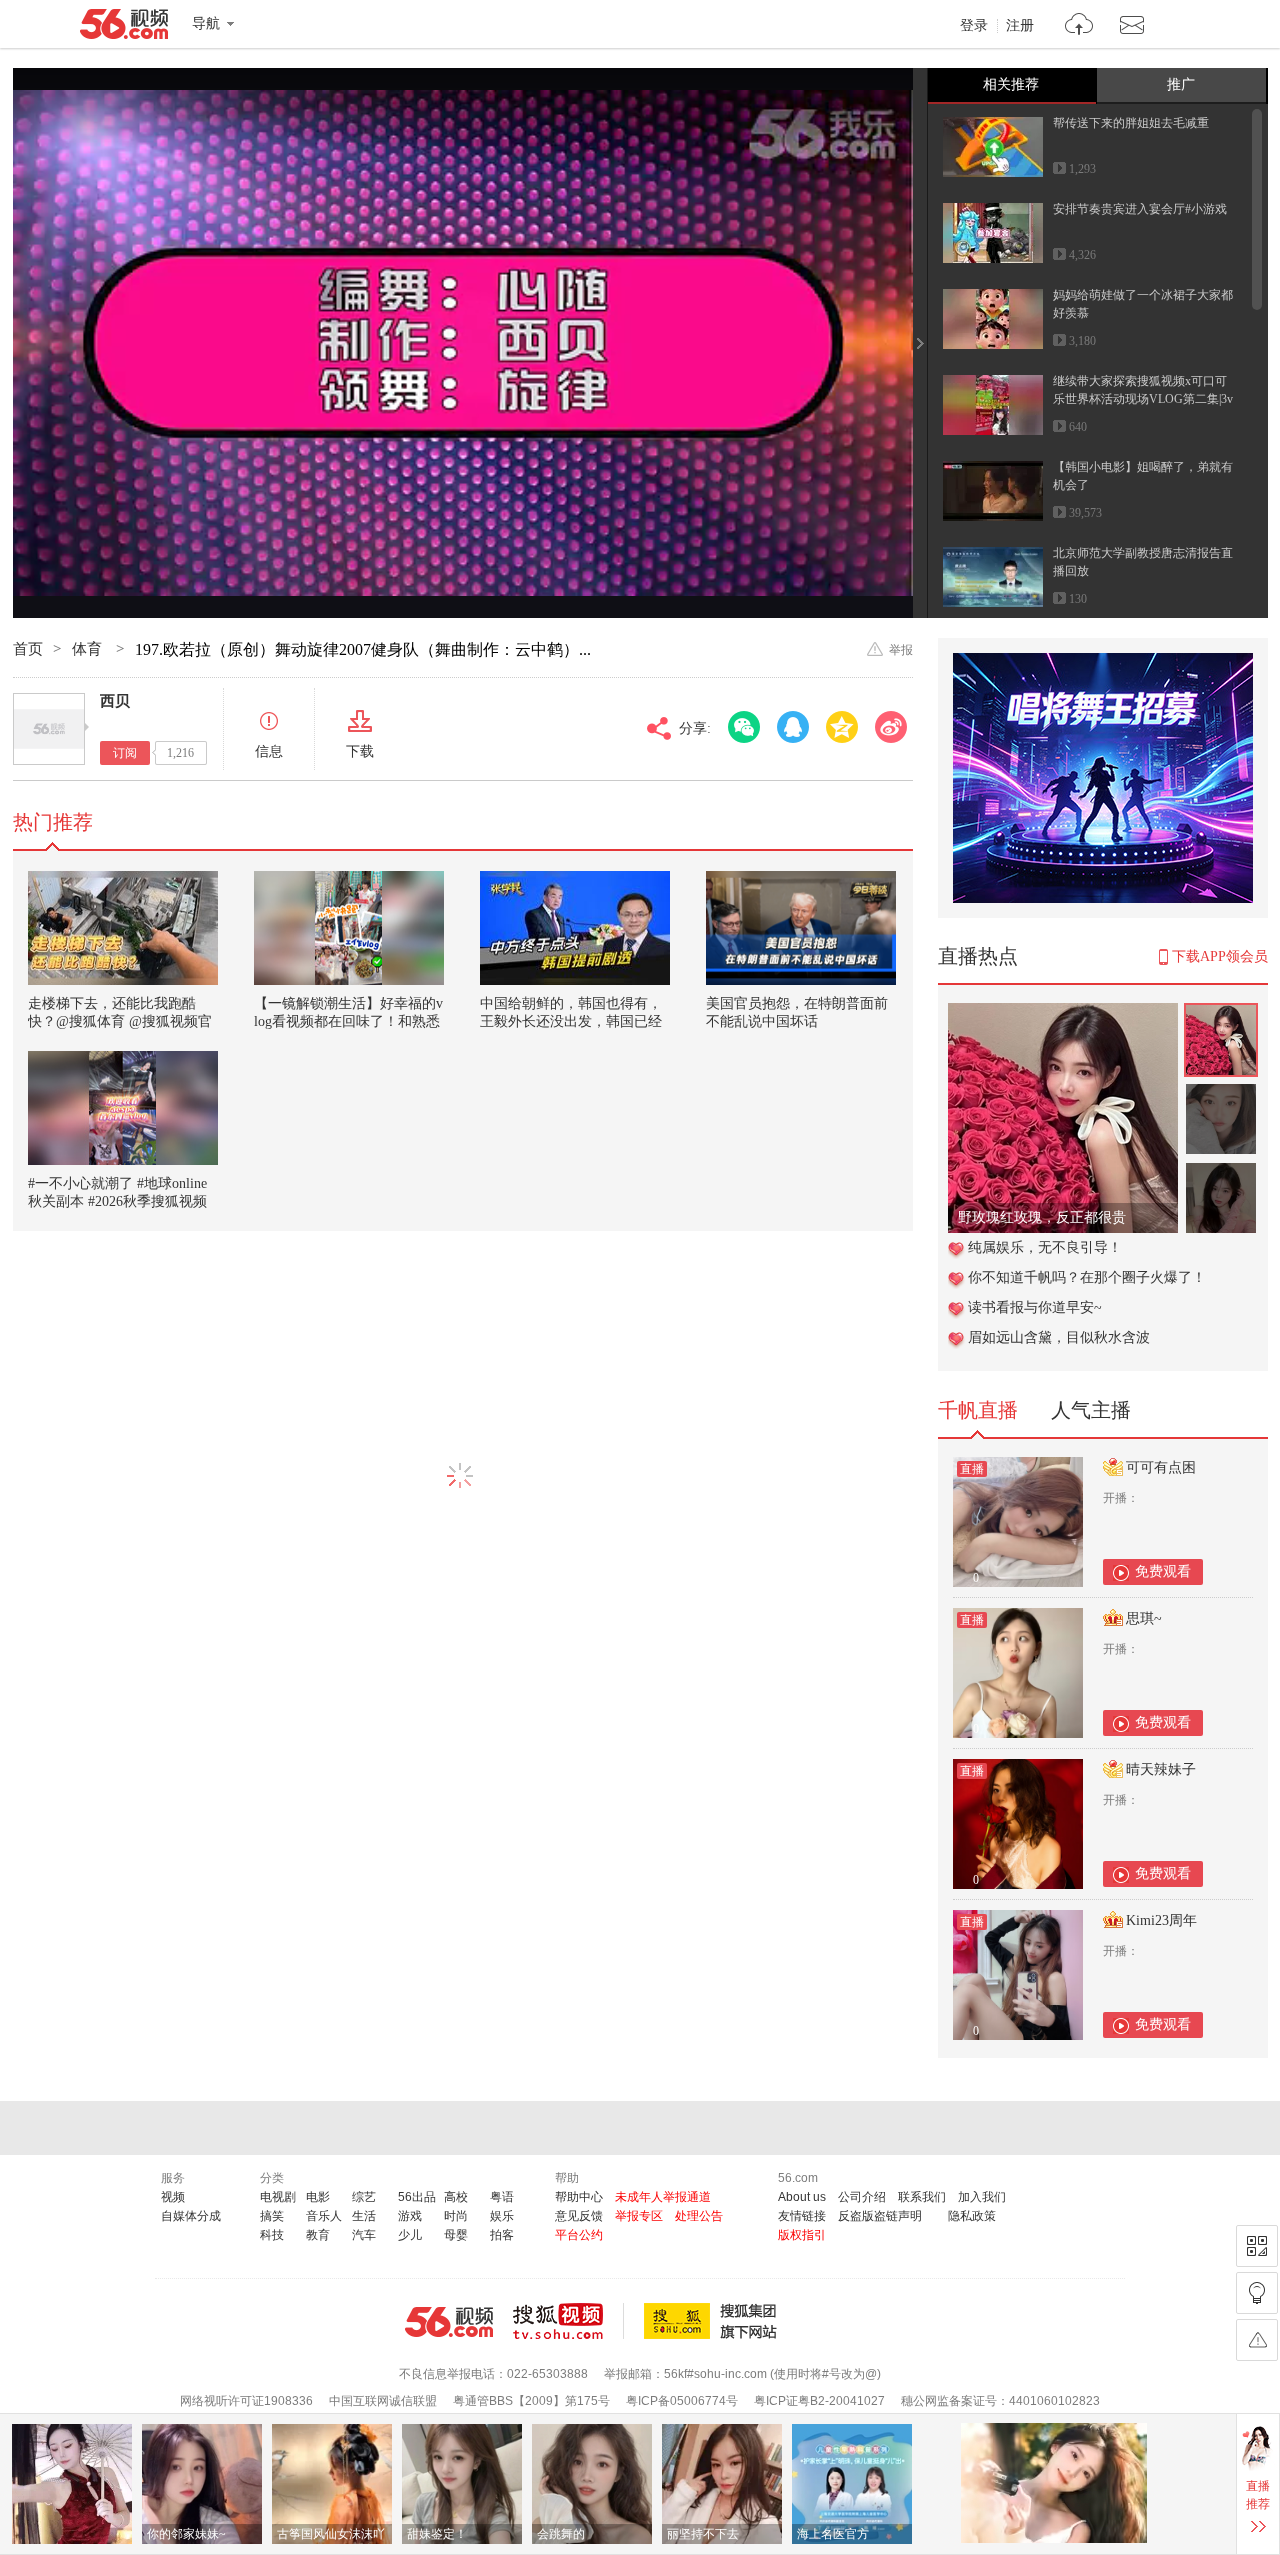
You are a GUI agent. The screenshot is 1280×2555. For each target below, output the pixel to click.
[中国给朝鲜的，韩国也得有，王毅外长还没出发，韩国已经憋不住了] (575, 928)
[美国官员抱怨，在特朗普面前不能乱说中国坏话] (801, 928)
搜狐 (714, 2321)
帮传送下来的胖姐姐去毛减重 (1131, 123)
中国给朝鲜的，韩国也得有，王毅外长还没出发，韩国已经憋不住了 (571, 1021)
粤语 (502, 2197)
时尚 (456, 2216)
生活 (364, 2216)
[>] (1079, 26)
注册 (1020, 26)
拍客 (502, 2235)
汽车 (364, 2235)
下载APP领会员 (1220, 956)
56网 (449, 2322)
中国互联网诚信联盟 (383, 2401)
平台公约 (579, 2235)
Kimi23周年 (1161, 1920)
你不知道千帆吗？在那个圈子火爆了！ (1087, 1277)
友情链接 (802, 2216)
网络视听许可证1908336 (246, 2401)
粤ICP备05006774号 (682, 2401)
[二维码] (1257, 2246)
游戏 (410, 2216)
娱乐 (502, 2216)
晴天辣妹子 (1161, 1769)
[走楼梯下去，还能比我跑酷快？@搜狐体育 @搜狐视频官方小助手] (123, 928)
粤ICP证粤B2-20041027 (819, 2401)
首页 (28, 649)
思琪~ (1144, 1618)
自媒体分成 (191, 2216)
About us (802, 2197)
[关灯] (1257, 2293)
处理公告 (699, 2216)
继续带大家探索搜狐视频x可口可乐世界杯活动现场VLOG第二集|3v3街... (1143, 399)
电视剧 (278, 2197)
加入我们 (982, 2197)
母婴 (456, 2235)
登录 (974, 26)
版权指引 (802, 2235)
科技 (272, 2235)
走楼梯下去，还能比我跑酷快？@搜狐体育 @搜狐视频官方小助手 (120, 1021)
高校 (456, 2197)
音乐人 (324, 2216)
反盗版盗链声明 (880, 2216)
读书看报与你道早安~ (1035, 1307)
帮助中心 (579, 2197)
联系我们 (922, 2197)
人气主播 (1091, 1410)
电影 (318, 2197)
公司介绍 (862, 2197)
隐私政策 (972, 2216)
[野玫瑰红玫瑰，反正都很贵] (1063, 1013)
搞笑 (272, 2216)
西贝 (115, 701)
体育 (89, 649)
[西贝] (49, 729)
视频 (173, 2197)
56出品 (417, 2197)
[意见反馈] (1257, 2340)
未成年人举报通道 (663, 2197)
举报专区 (639, 2216)
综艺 (364, 2197)
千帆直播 (978, 1410)
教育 (318, 2235)
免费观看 (1163, 1571)
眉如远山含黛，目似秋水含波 (1059, 1337)
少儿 (410, 2235)
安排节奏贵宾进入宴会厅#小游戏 (1140, 209)
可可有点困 (1161, 1467)
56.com (124, 28)
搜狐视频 (568, 2321)
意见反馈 (579, 2216)
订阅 (125, 753)
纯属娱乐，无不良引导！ (1045, 1247)
